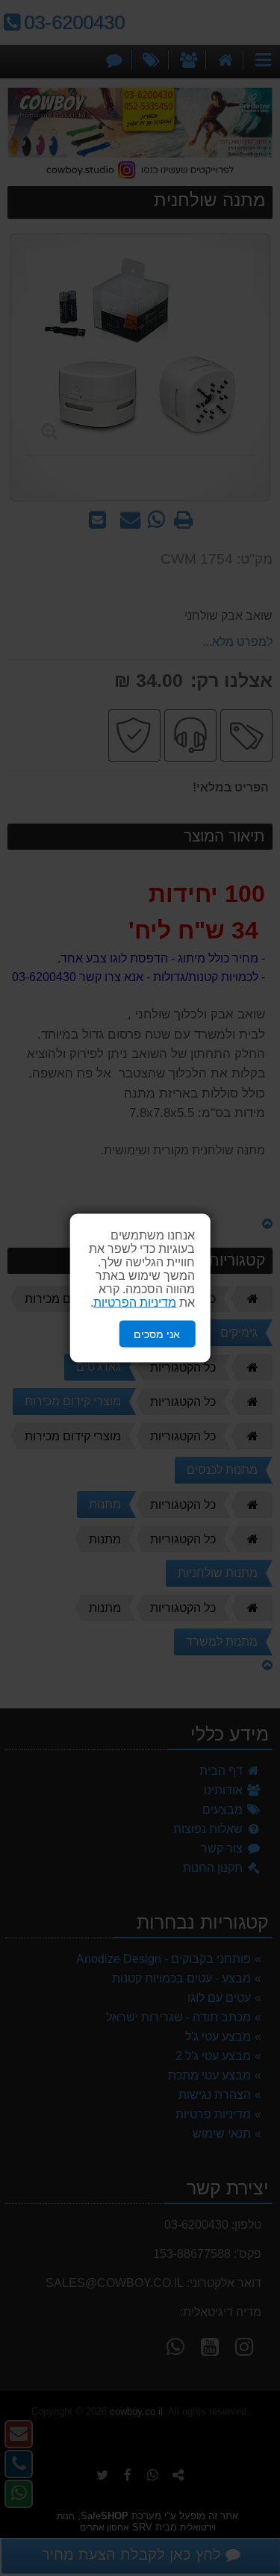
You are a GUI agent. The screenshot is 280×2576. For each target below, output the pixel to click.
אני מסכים (157, 1334)
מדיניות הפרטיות (135, 1302)
